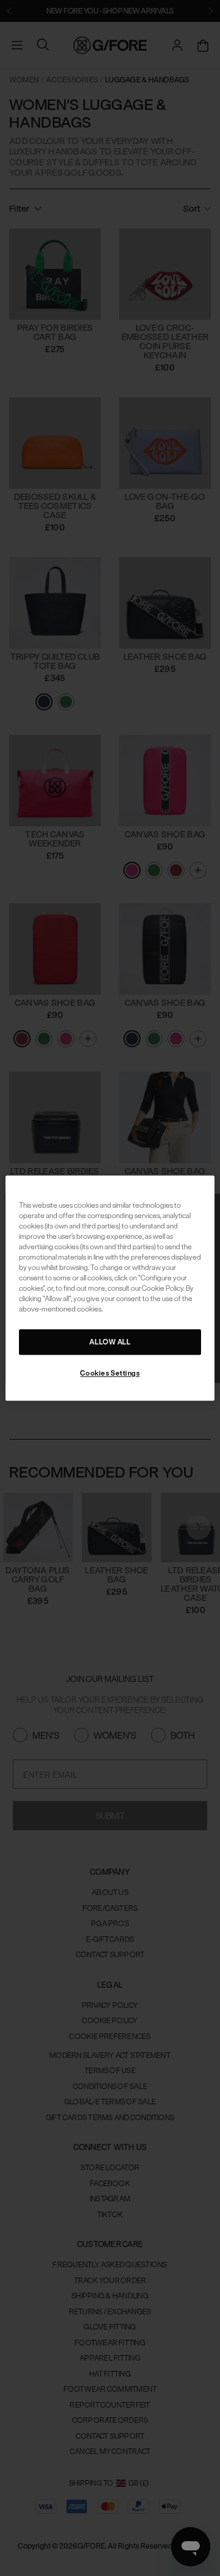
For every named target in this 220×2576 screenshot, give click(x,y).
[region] (110, 1288)
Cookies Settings (110, 1373)
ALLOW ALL (110, 1342)
